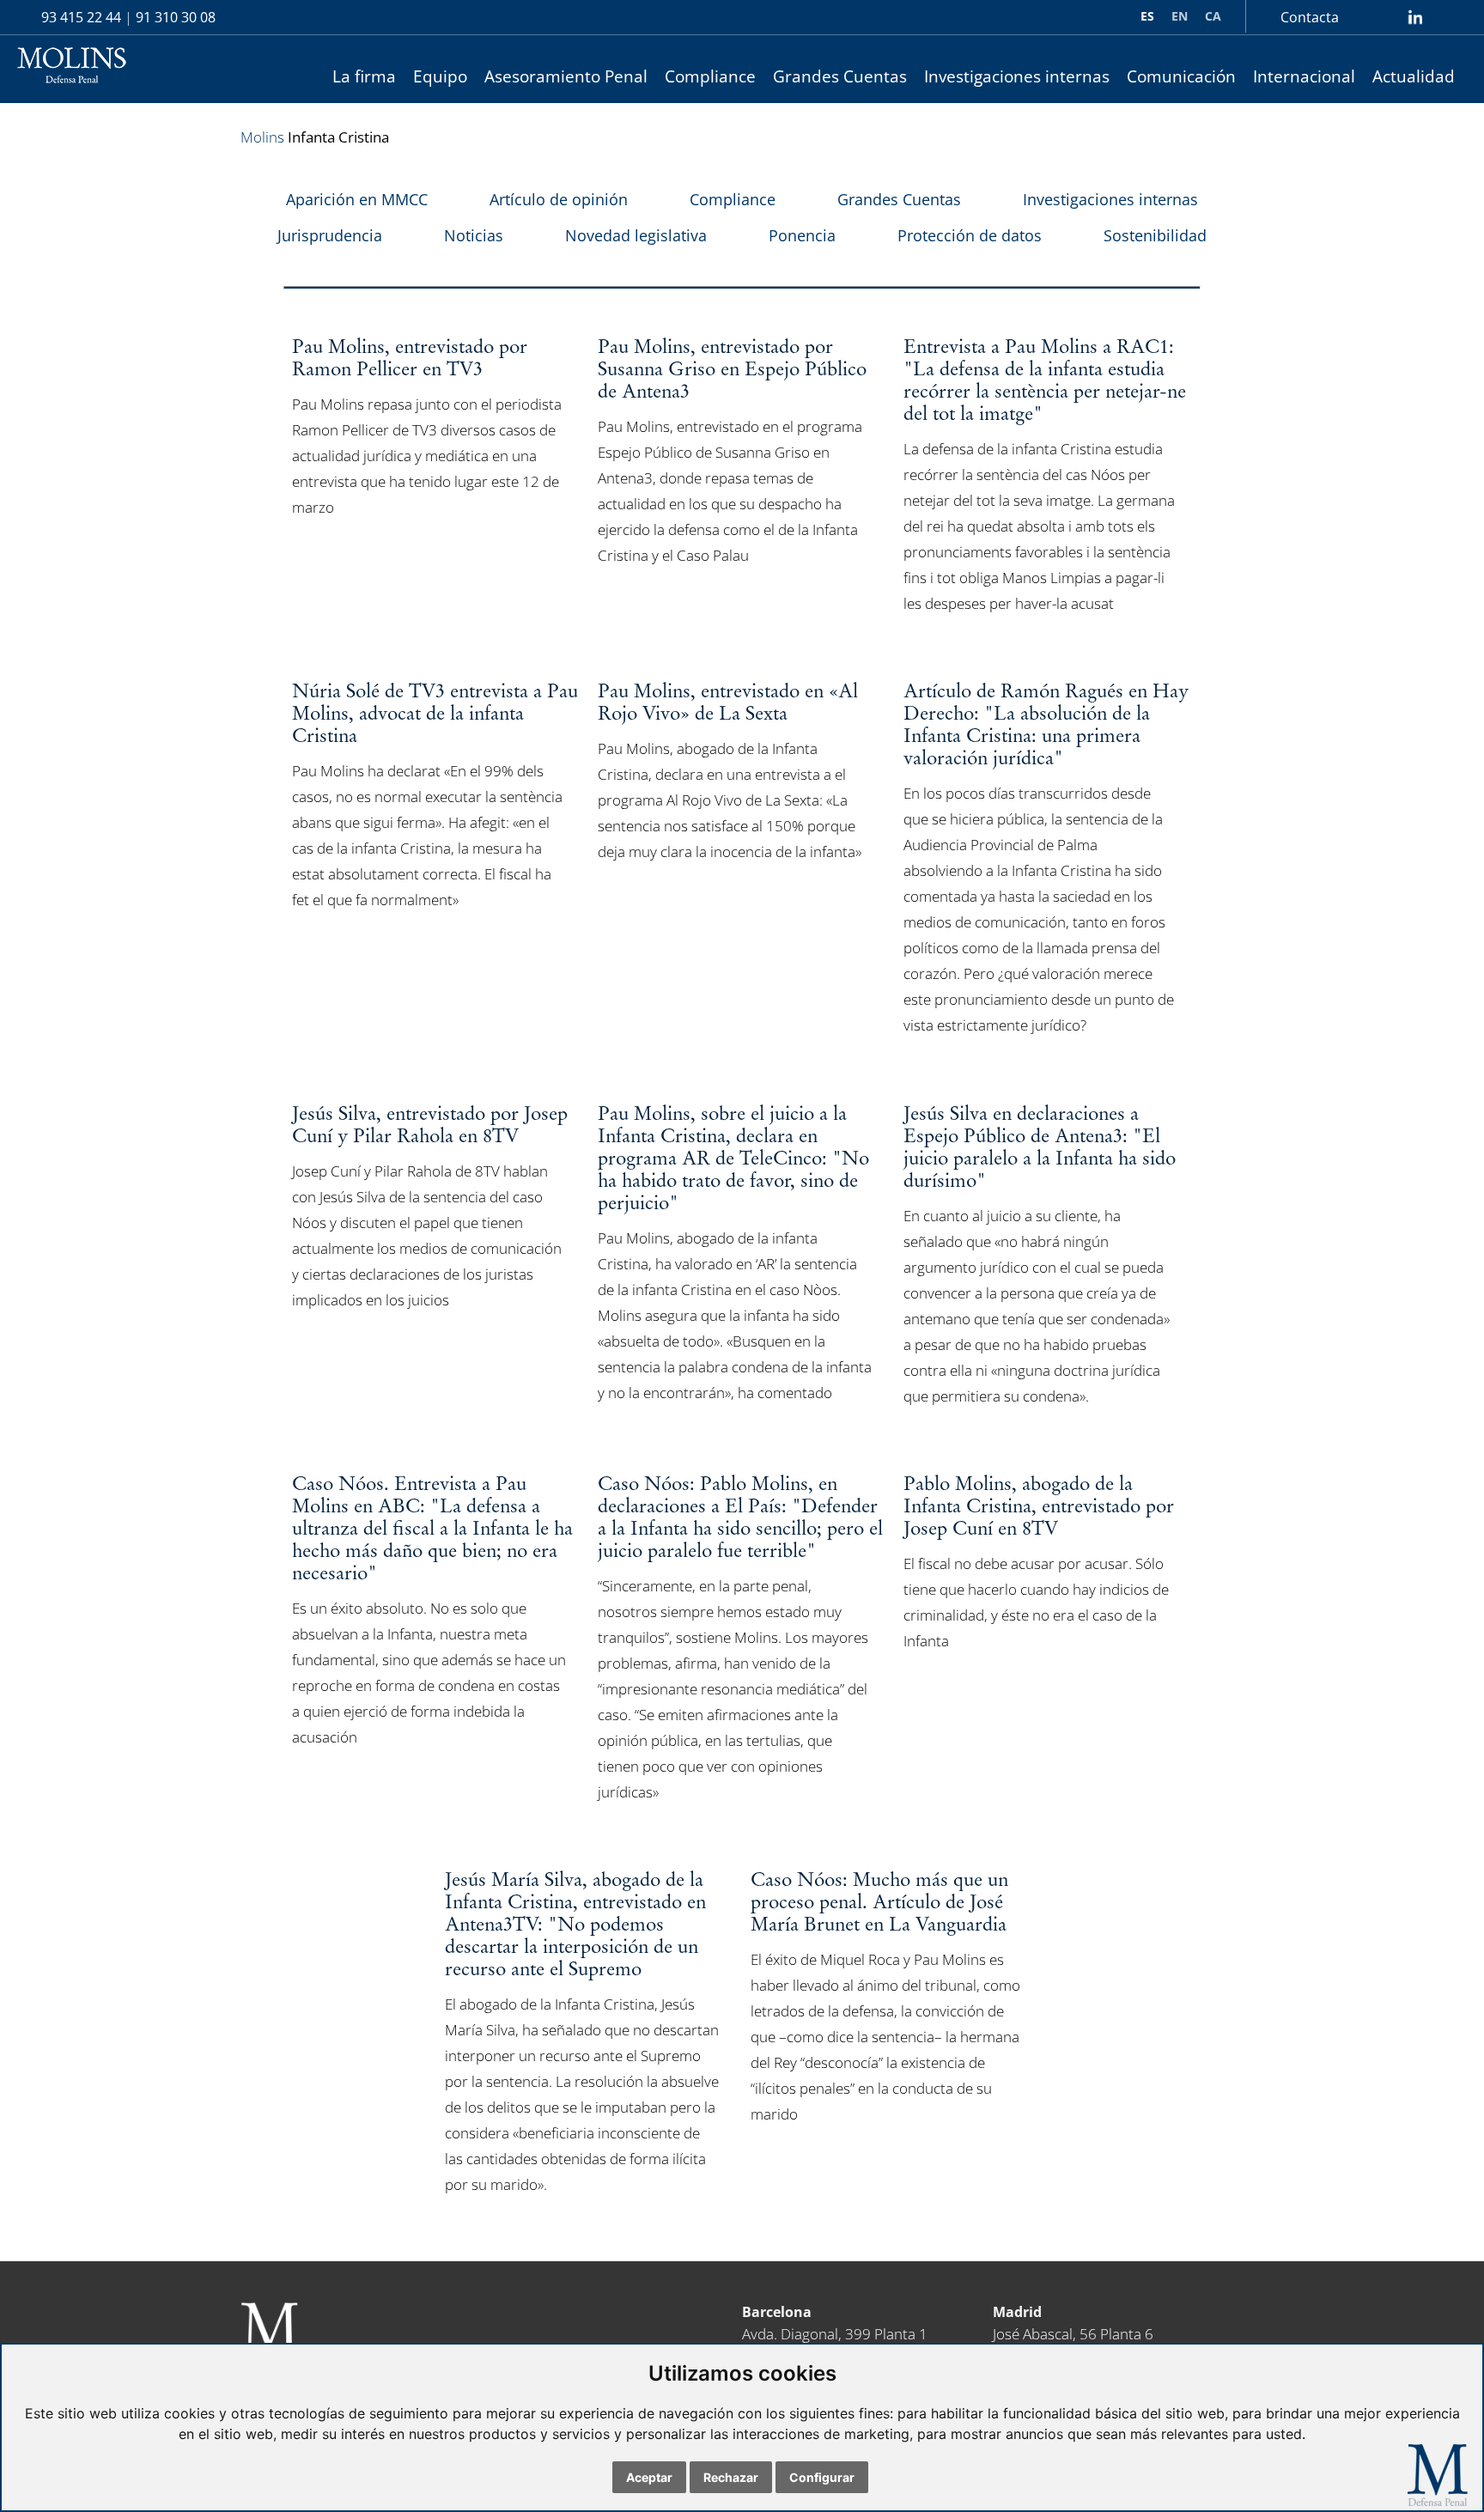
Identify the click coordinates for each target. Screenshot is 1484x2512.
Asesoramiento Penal (566, 76)
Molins (262, 137)
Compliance (710, 76)
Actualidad (1414, 76)
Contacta (1310, 17)
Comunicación (1181, 76)
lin (1415, 17)
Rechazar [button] (731, 2477)
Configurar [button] (822, 2477)
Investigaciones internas (1017, 76)
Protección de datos (970, 235)
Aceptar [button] (649, 2477)
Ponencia (802, 235)
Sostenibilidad (1155, 235)
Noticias (474, 235)
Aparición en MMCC (357, 199)
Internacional (1304, 76)
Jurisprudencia (330, 235)
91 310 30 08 (176, 17)
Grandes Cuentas (840, 76)
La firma (364, 76)
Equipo (440, 76)
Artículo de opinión (559, 199)
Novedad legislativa (636, 235)
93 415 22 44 (81, 17)
